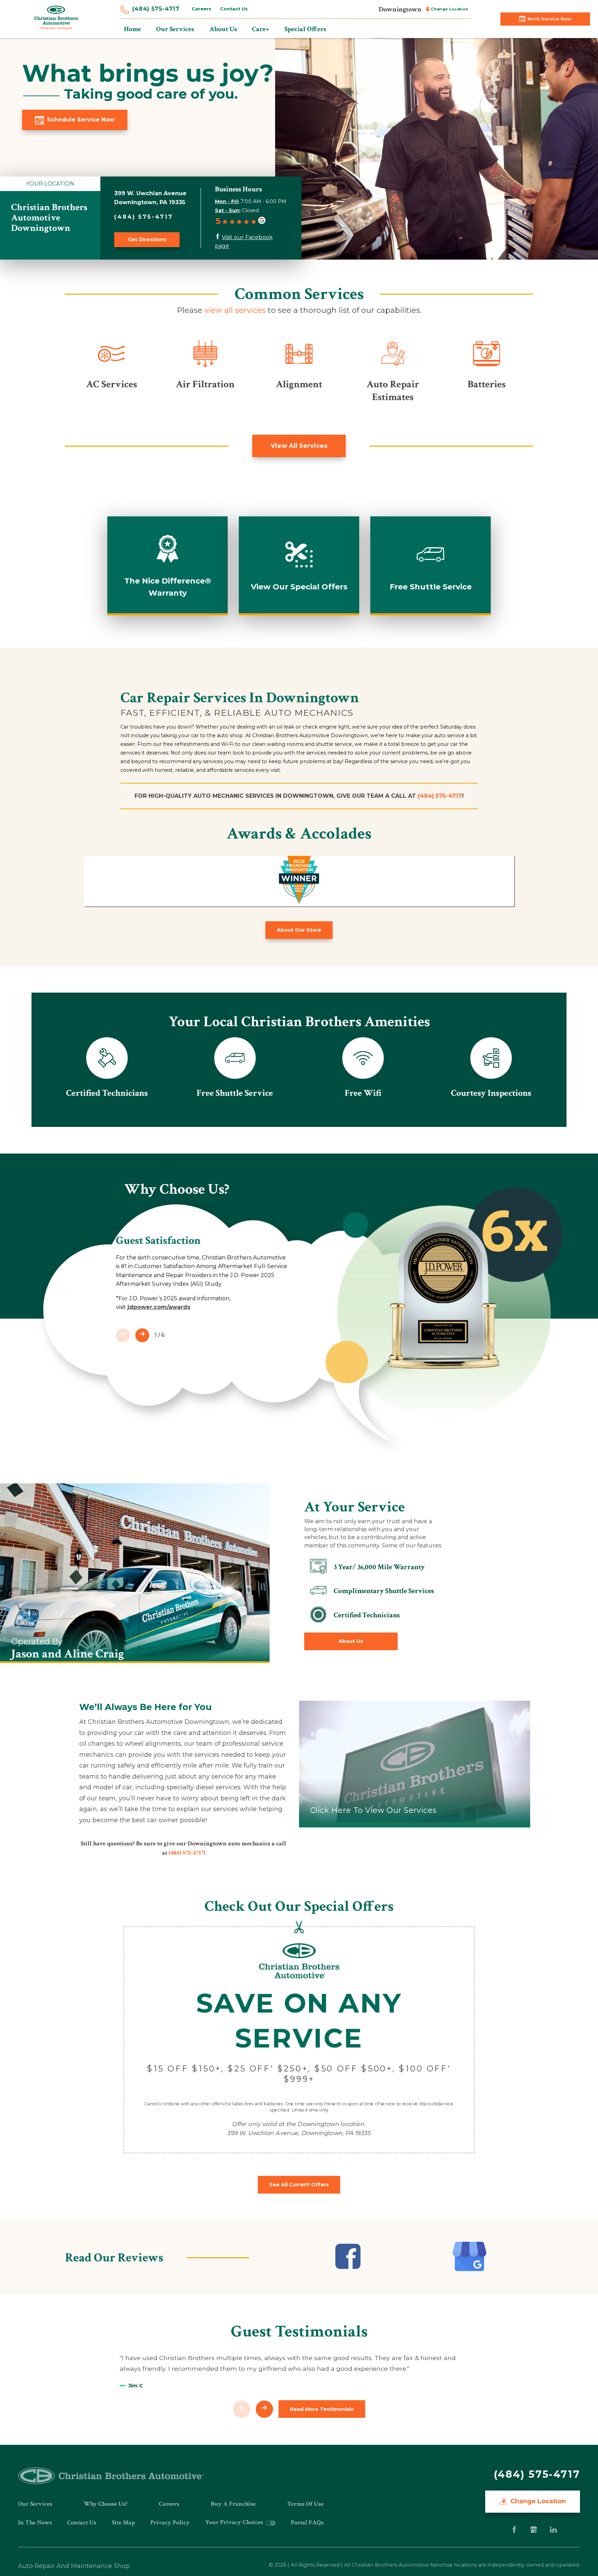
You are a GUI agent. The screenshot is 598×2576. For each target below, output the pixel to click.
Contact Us (234, 9)
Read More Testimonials (322, 2409)
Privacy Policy (170, 2523)
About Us (351, 1641)
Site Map (123, 2523)
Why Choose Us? (106, 2504)
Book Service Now (549, 19)
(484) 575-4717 (156, 9)
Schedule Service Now (81, 120)
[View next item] (142, 1335)
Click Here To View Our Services (373, 1810)
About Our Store (299, 930)
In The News (35, 2523)
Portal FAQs (307, 2523)
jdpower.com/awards (159, 1307)
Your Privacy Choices (235, 2522)
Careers (202, 9)
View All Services (299, 446)
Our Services (35, 2504)
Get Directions (147, 239)
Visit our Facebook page (244, 242)
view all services (235, 310)
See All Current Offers (299, 2185)
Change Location (450, 9)
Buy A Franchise (233, 2504)
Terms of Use (305, 2504)
